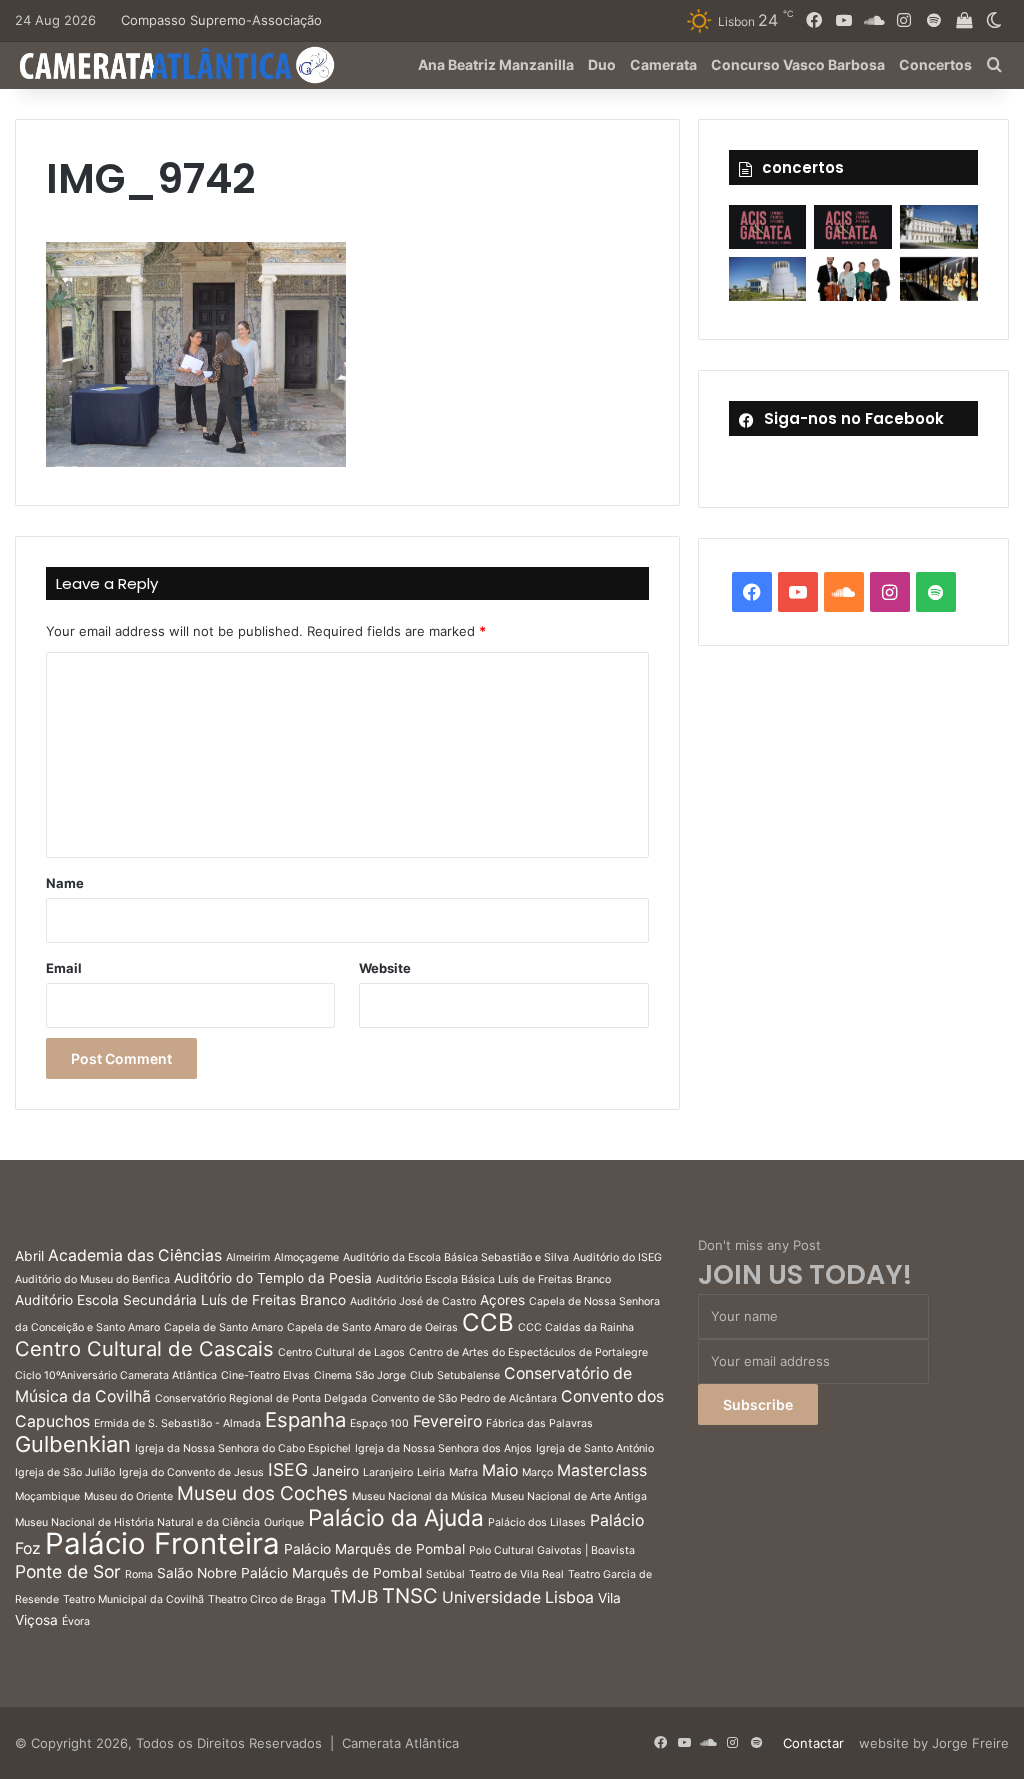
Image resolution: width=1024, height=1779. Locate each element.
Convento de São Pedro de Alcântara (464, 1398)
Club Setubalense (455, 1375)
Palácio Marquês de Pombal (374, 1549)
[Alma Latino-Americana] (939, 279)
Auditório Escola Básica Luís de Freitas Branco (493, 1279)
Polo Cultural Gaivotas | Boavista (552, 1550)
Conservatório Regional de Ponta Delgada (261, 1398)
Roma (139, 1574)
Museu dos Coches (262, 1493)
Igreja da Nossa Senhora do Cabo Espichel (243, 1448)
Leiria (431, 1472)
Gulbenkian (73, 1444)
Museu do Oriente (128, 1496)
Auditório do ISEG (617, 1257)
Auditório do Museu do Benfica (92, 1279)
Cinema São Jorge (360, 1375)
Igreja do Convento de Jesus (191, 1472)
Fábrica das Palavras (539, 1423)
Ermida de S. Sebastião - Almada (177, 1423)
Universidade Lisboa (518, 1597)
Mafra (463, 1472)
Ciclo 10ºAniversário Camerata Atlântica (116, 1375)
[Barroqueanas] (939, 227)
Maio (500, 1470)
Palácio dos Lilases (537, 1522)
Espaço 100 (379, 1423)
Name (65, 883)
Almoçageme (306, 1257)
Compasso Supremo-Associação (221, 20)
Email (64, 968)
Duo (602, 64)
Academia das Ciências (135, 1255)
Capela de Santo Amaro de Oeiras (372, 1327)
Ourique (284, 1522)
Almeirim (248, 1257)
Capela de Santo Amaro (223, 1327)
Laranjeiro (388, 1472)
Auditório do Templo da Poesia (273, 1278)
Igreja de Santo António (595, 1448)
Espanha (305, 1419)
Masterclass (602, 1470)
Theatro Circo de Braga (267, 1599)
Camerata (663, 64)
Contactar (813, 1743)
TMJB (354, 1596)
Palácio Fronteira (162, 1543)
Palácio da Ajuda (396, 1517)
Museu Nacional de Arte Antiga (569, 1496)
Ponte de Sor (68, 1571)
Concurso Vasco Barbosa (798, 64)
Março (537, 1472)
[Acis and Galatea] (768, 227)
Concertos (935, 64)
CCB (488, 1322)
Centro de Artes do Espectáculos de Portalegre (528, 1352)
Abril (29, 1256)
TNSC (410, 1595)
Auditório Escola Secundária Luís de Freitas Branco (180, 1300)
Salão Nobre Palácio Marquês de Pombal (289, 1573)
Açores (502, 1300)
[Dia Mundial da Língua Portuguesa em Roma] (853, 279)
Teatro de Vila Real (516, 1574)
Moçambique (47, 1496)
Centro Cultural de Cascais (144, 1348)
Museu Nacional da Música (419, 1496)
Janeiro (335, 1471)
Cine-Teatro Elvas (265, 1375)
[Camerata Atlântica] (175, 65)
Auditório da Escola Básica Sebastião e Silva (456, 1257)
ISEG (288, 1469)
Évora (76, 1621)
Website (385, 968)
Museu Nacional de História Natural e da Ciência (137, 1522)
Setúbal (445, 1574)
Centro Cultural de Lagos (341, 1352)
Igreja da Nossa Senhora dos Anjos (443, 1448)
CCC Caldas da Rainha (576, 1327)
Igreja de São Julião (65, 1472)
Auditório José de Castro (413, 1301)
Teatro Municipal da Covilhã (133, 1599)
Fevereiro (447, 1421)
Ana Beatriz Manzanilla (496, 64)
